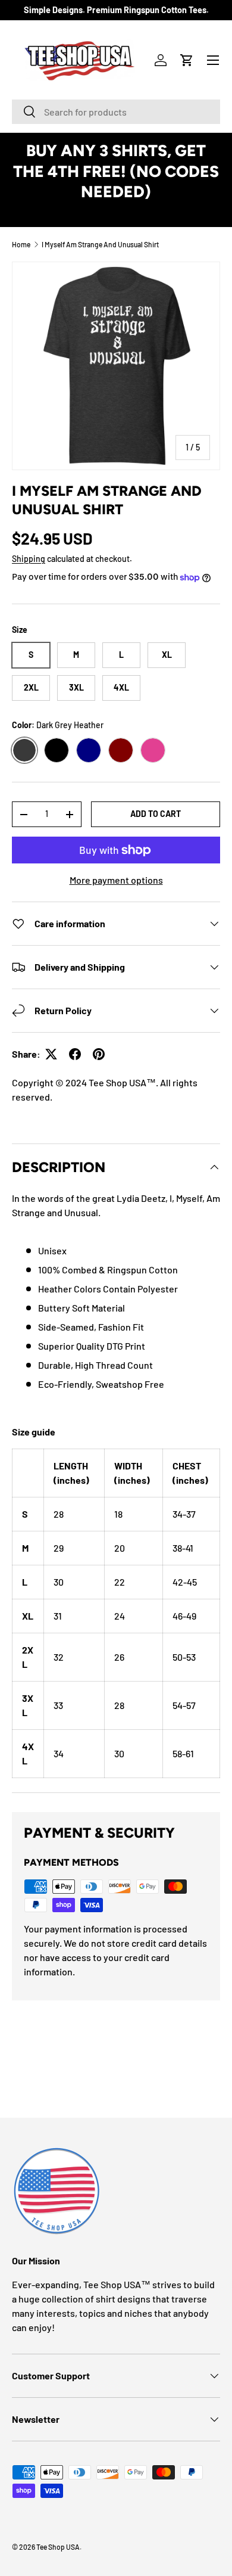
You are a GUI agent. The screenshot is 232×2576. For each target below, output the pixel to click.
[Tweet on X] (51, 1054)
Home (21, 244)
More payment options (116, 880)
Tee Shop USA (58, 2547)
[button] (187, 60)
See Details (116, 212)
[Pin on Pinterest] (99, 1054)
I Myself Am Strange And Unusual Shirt (100, 244)
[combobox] (116, 112)
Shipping (29, 559)
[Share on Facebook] (75, 1054)
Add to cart (156, 814)
